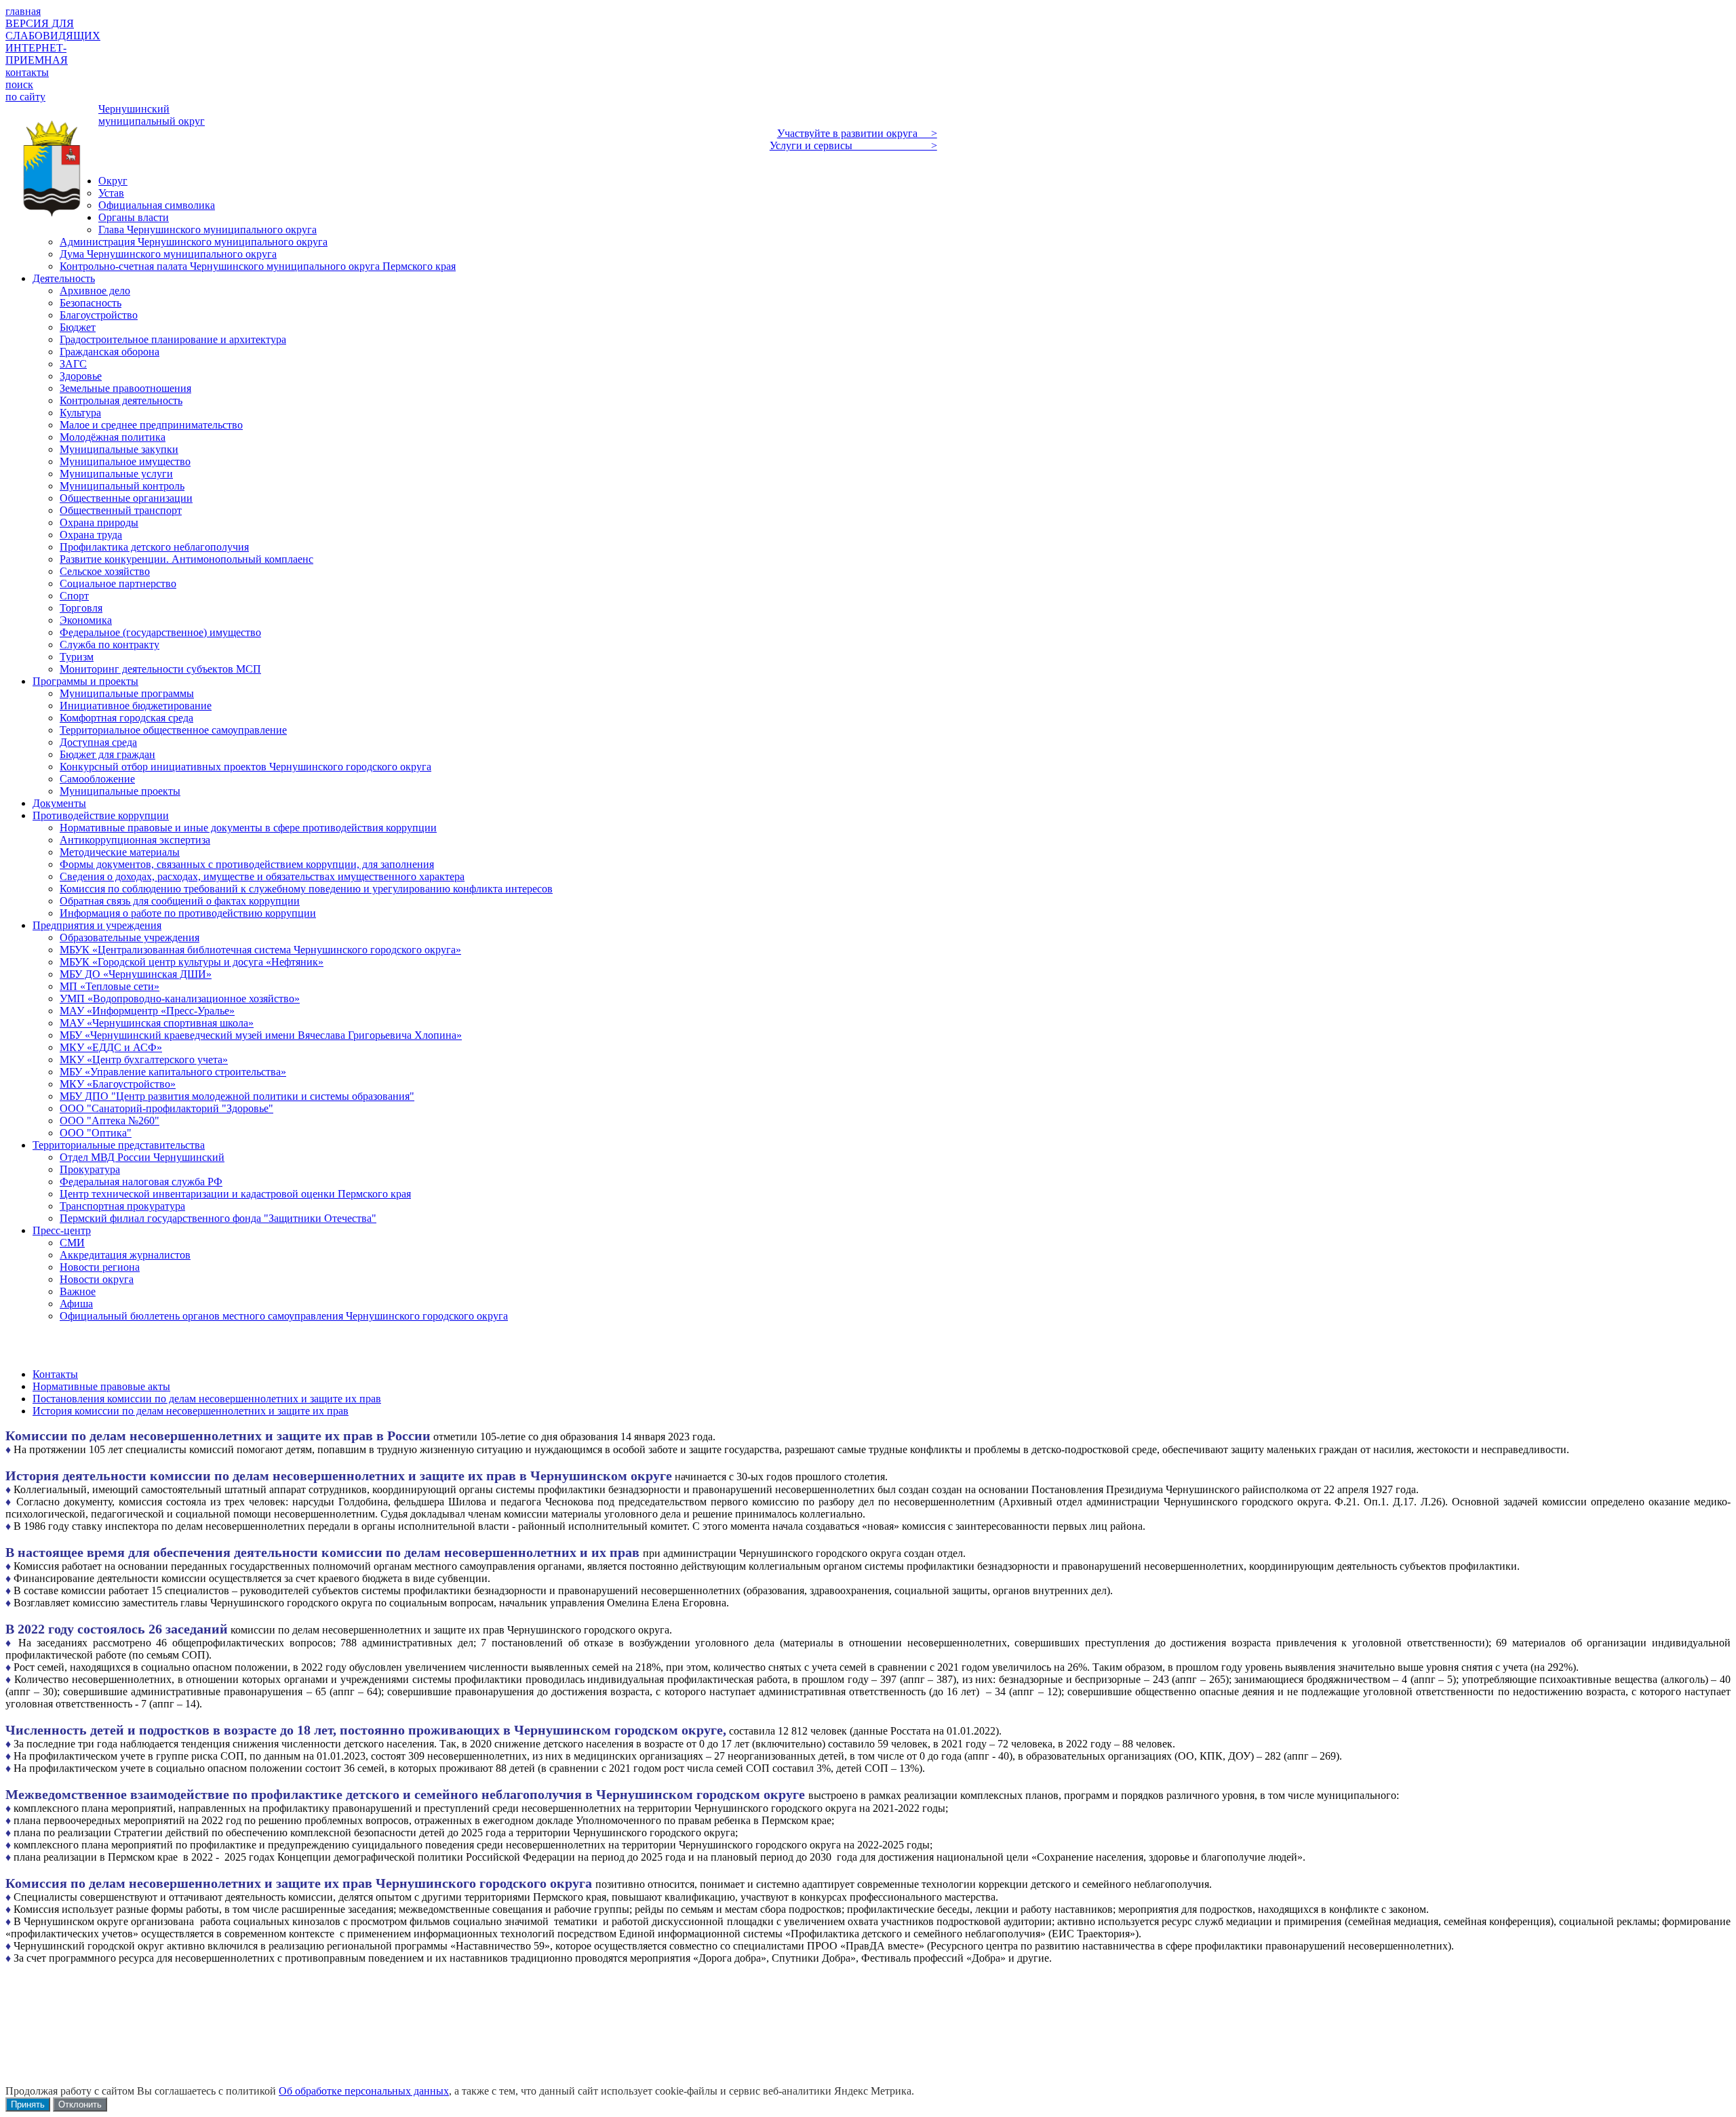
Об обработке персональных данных (364, 2091)
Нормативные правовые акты (101, 1386)
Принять (28, 2104)
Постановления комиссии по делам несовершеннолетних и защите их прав (207, 1399)
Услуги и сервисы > (853, 145)
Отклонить (80, 2104)
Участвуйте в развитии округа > (857, 133)
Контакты (55, 1374)
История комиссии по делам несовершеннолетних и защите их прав (191, 1411)
